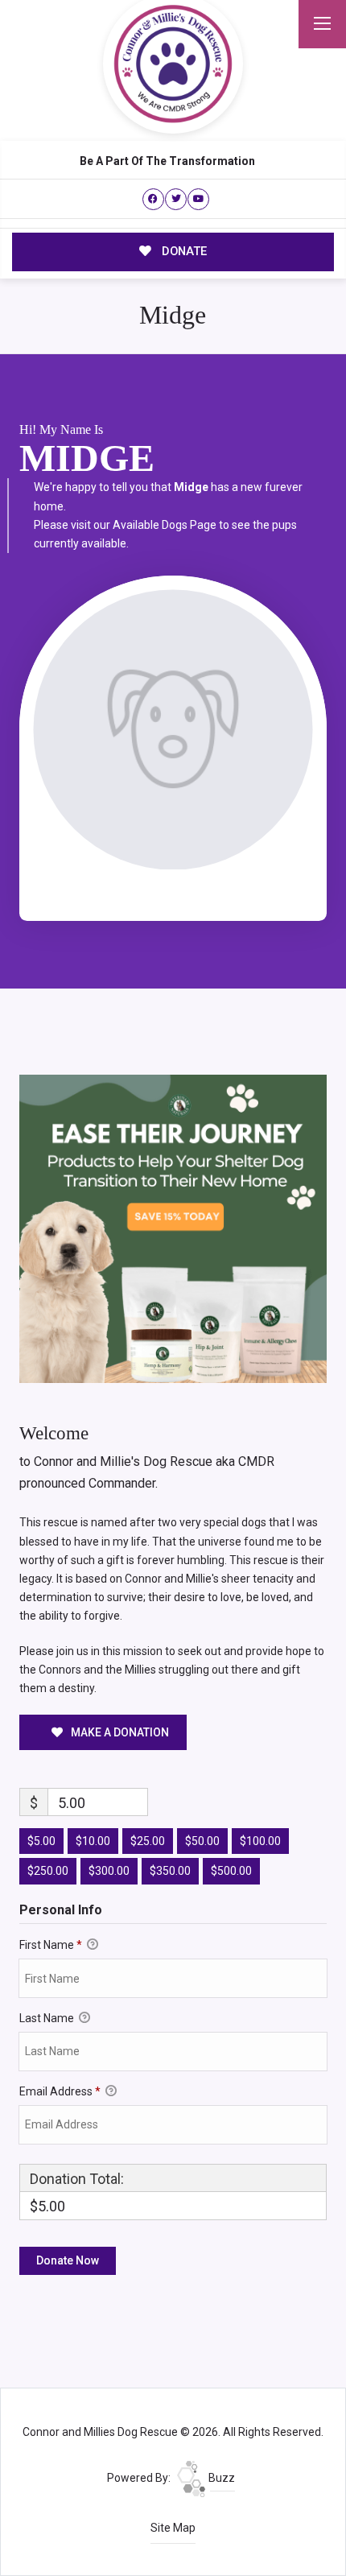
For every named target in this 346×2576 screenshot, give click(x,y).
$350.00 (170, 1871)
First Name (51, 1945)
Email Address (60, 2091)
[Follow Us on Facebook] (153, 199)
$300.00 (109, 1871)
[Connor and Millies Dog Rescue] (173, 64)
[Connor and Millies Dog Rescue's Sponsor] (173, 1228)
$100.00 (260, 1841)
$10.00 (93, 1841)
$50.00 (202, 1841)
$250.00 (48, 1871)
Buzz (220, 2478)
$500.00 (231, 1871)
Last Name (48, 2018)
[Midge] (173, 730)
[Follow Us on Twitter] (176, 199)
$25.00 (148, 1841)
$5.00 (41, 1841)
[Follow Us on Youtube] (198, 199)
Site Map (173, 2528)
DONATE (183, 251)
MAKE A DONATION (119, 1732)
